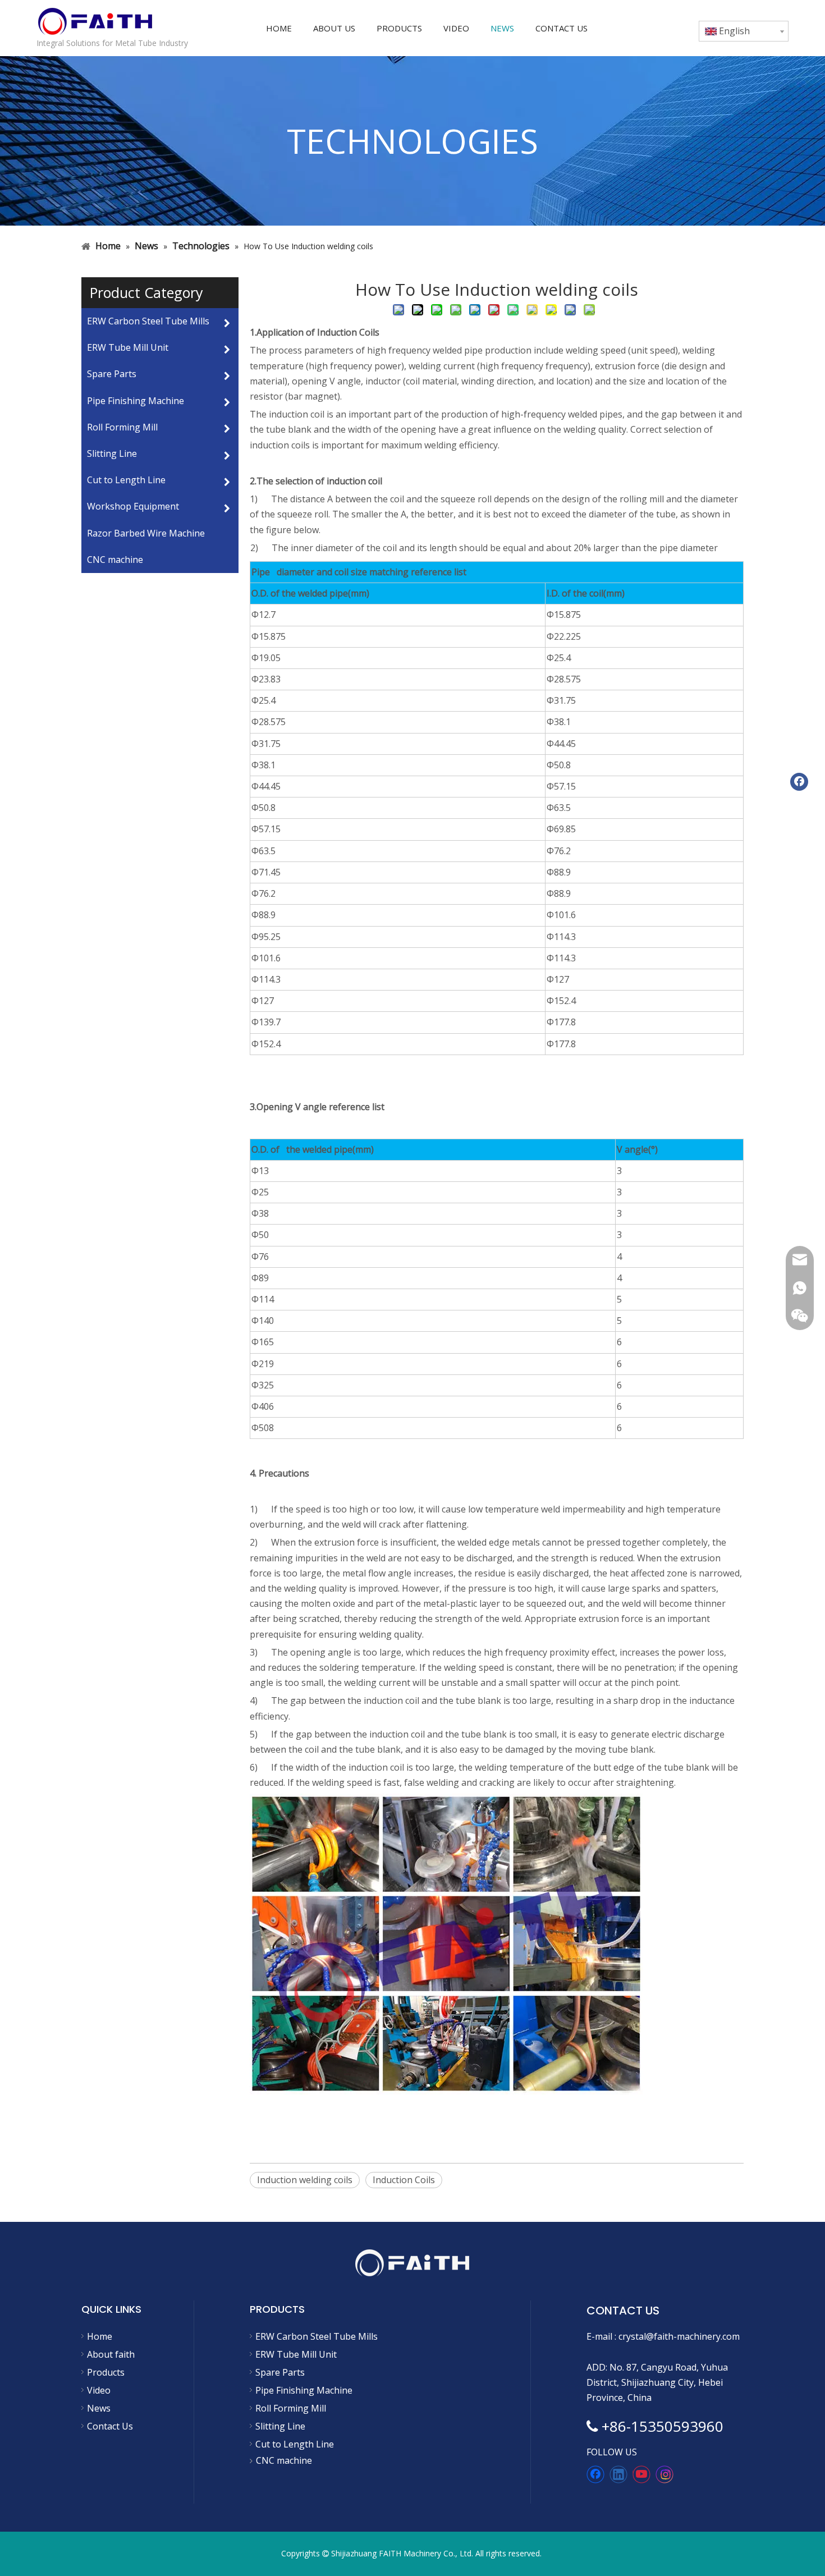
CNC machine (115, 560)
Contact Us (110, 2426)
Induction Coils (404, 2180)
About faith (111, 2354)
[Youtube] (641, 2474)
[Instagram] (664, 2474)
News (99, 2408)
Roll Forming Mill (291, 2408)
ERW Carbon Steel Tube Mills (317, 2336)
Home (100, 2336)
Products (106, 2372)
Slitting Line (280, 2426)
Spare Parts (280, 2372)
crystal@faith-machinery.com (679, 2336)
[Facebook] (595, 2474)
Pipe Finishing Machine (304, 2390)
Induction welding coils (305, 2180)
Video (99, 2390)
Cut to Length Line (295, 2444)
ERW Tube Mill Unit (296, 2354)
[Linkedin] (618, 2474)
